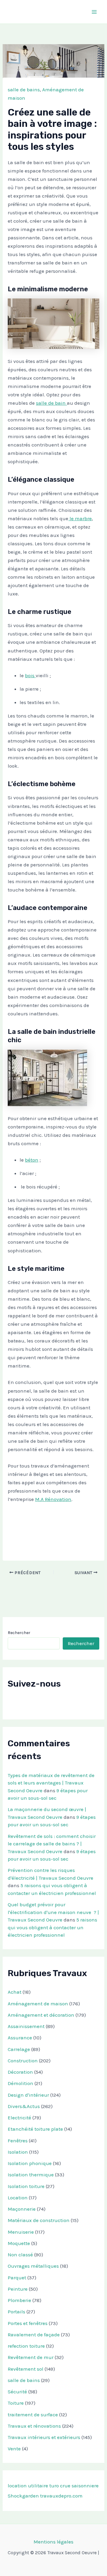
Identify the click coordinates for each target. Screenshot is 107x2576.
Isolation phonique (30, 2163)
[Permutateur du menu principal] (95, 12)
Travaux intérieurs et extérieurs (44, 2437)
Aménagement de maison (38, 2004)
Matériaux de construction (39, 2220)
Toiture (16, 2403)
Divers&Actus (24, 2106)
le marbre (80, 518)
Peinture (18, 2289)
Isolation (18, 2152)
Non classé (20, 2255)
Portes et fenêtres (28, 2323)
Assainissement (26, 2026)
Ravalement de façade (34, 2335)
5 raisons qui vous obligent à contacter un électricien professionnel (52, 1927)
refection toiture (26, 2346)
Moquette (19, 2243)
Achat (15, 1992)
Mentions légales (53, 2542)
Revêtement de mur (31, 2357)
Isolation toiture (26, 2186)
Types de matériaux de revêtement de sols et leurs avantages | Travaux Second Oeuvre (51, 1783)
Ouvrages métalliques (33, 2266)
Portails (16, 2312)
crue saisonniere (79, 2486)
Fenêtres (18, 2141)
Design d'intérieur (28, 2095)
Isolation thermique (31, 2175)
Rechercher (19, 1633)
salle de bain (51, 403)
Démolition (21, 2083)
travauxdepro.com (61, 2496)
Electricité (19, 2118)
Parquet (17, 2278)
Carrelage (19, 2049)
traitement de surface (33, 2415)
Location (18, 2198)
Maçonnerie (22, 2209)
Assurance (20, 2038)
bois (30, 675)
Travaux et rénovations (34, 2426)
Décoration (20, 2072)
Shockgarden (23, 2496)
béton (32, 1160)
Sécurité (17, 2392)
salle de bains (24, 90)
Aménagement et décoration (41, 2015)
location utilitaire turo (33, 2486)
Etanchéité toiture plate (35, 2129)
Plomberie (19, 2300)
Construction (23, 2061)
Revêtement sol (26, 2369)
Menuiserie (21, 2232)
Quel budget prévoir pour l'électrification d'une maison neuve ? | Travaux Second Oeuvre (53, 1912)
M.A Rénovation (53, 1499)
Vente (14, 2449)
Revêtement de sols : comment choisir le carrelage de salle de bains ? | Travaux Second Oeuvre (52, 1844)
